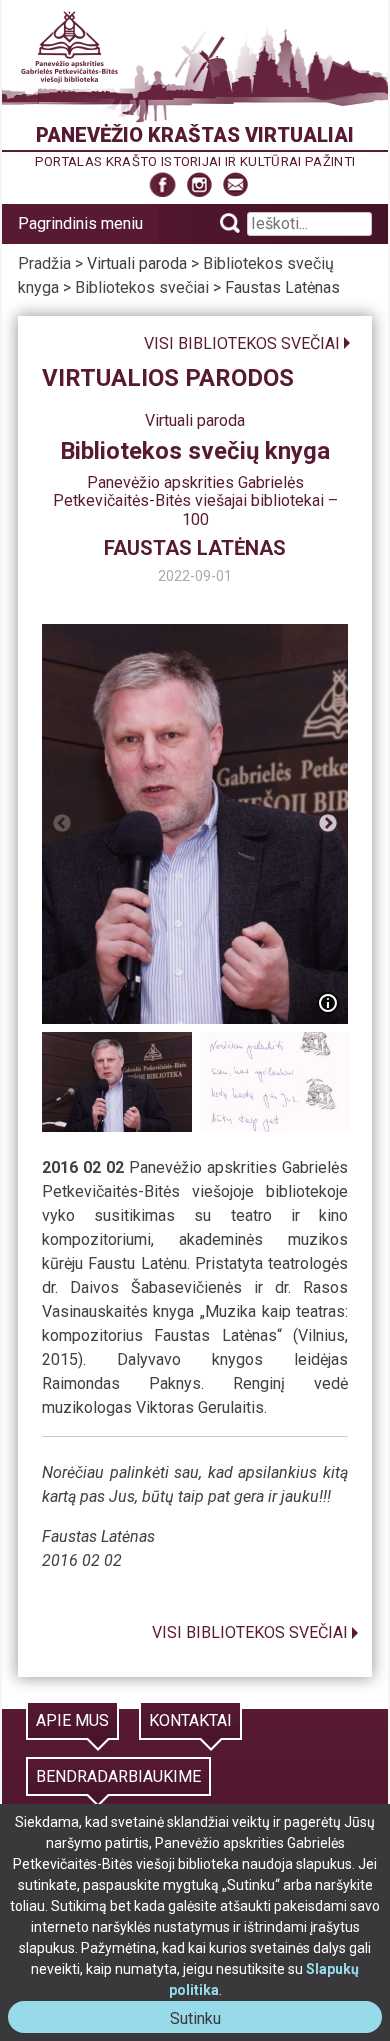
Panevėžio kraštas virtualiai (195, 135)
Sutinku (203, 2020)
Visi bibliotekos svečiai (242, 343)
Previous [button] (62, 824)
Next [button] (328, 824)
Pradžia (44, 263)
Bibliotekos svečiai (142, 287)
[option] (195, 824)
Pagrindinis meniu (80, 223)
